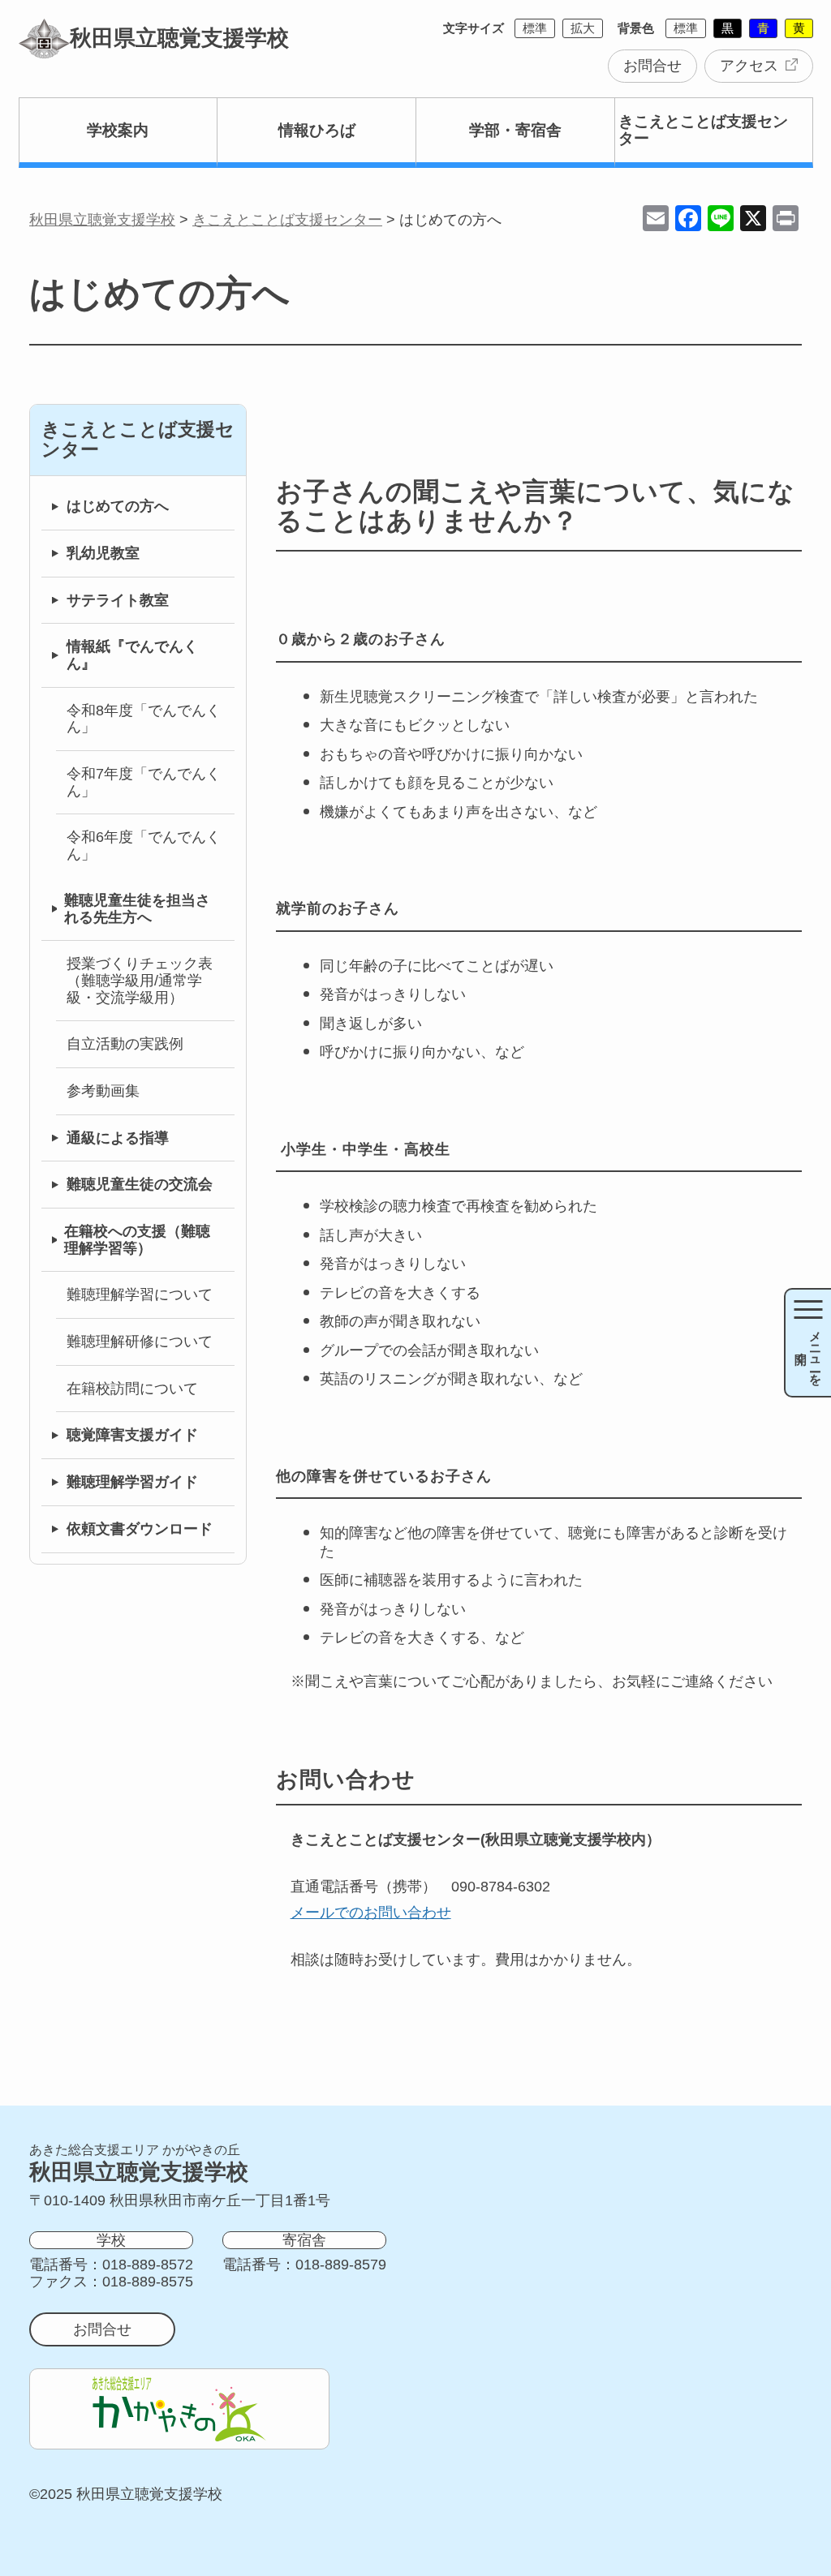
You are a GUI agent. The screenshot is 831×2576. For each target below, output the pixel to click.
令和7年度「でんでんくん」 (144, 782)
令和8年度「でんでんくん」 (144, 719)
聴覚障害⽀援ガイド (132, 1435)
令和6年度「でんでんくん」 (144, 846)
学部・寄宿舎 (515, 130)
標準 (535, 28)
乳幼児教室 (103, 553)
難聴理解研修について (140, 1342)
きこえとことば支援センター (703, 130)
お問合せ (652, 66)
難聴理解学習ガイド (132, 1482)
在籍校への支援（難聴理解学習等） (137, 1240)
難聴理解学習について (140, 1294)
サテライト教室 (118, 600)
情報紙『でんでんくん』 (132, 655)
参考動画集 (103, 1091)
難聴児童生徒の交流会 (140, 1184)
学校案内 (118, 130)
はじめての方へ (118, 506)
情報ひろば (317, 130)
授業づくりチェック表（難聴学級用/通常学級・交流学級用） (140, 980)
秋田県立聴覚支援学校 (179, 38)
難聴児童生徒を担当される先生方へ (137, 909)
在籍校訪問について (132, 1389)
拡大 (583, 28)
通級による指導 (118, 1138)
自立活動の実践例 (125, 1044)
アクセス (749, 66)
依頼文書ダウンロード (140, 1529)
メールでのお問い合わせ (371, 1913)
